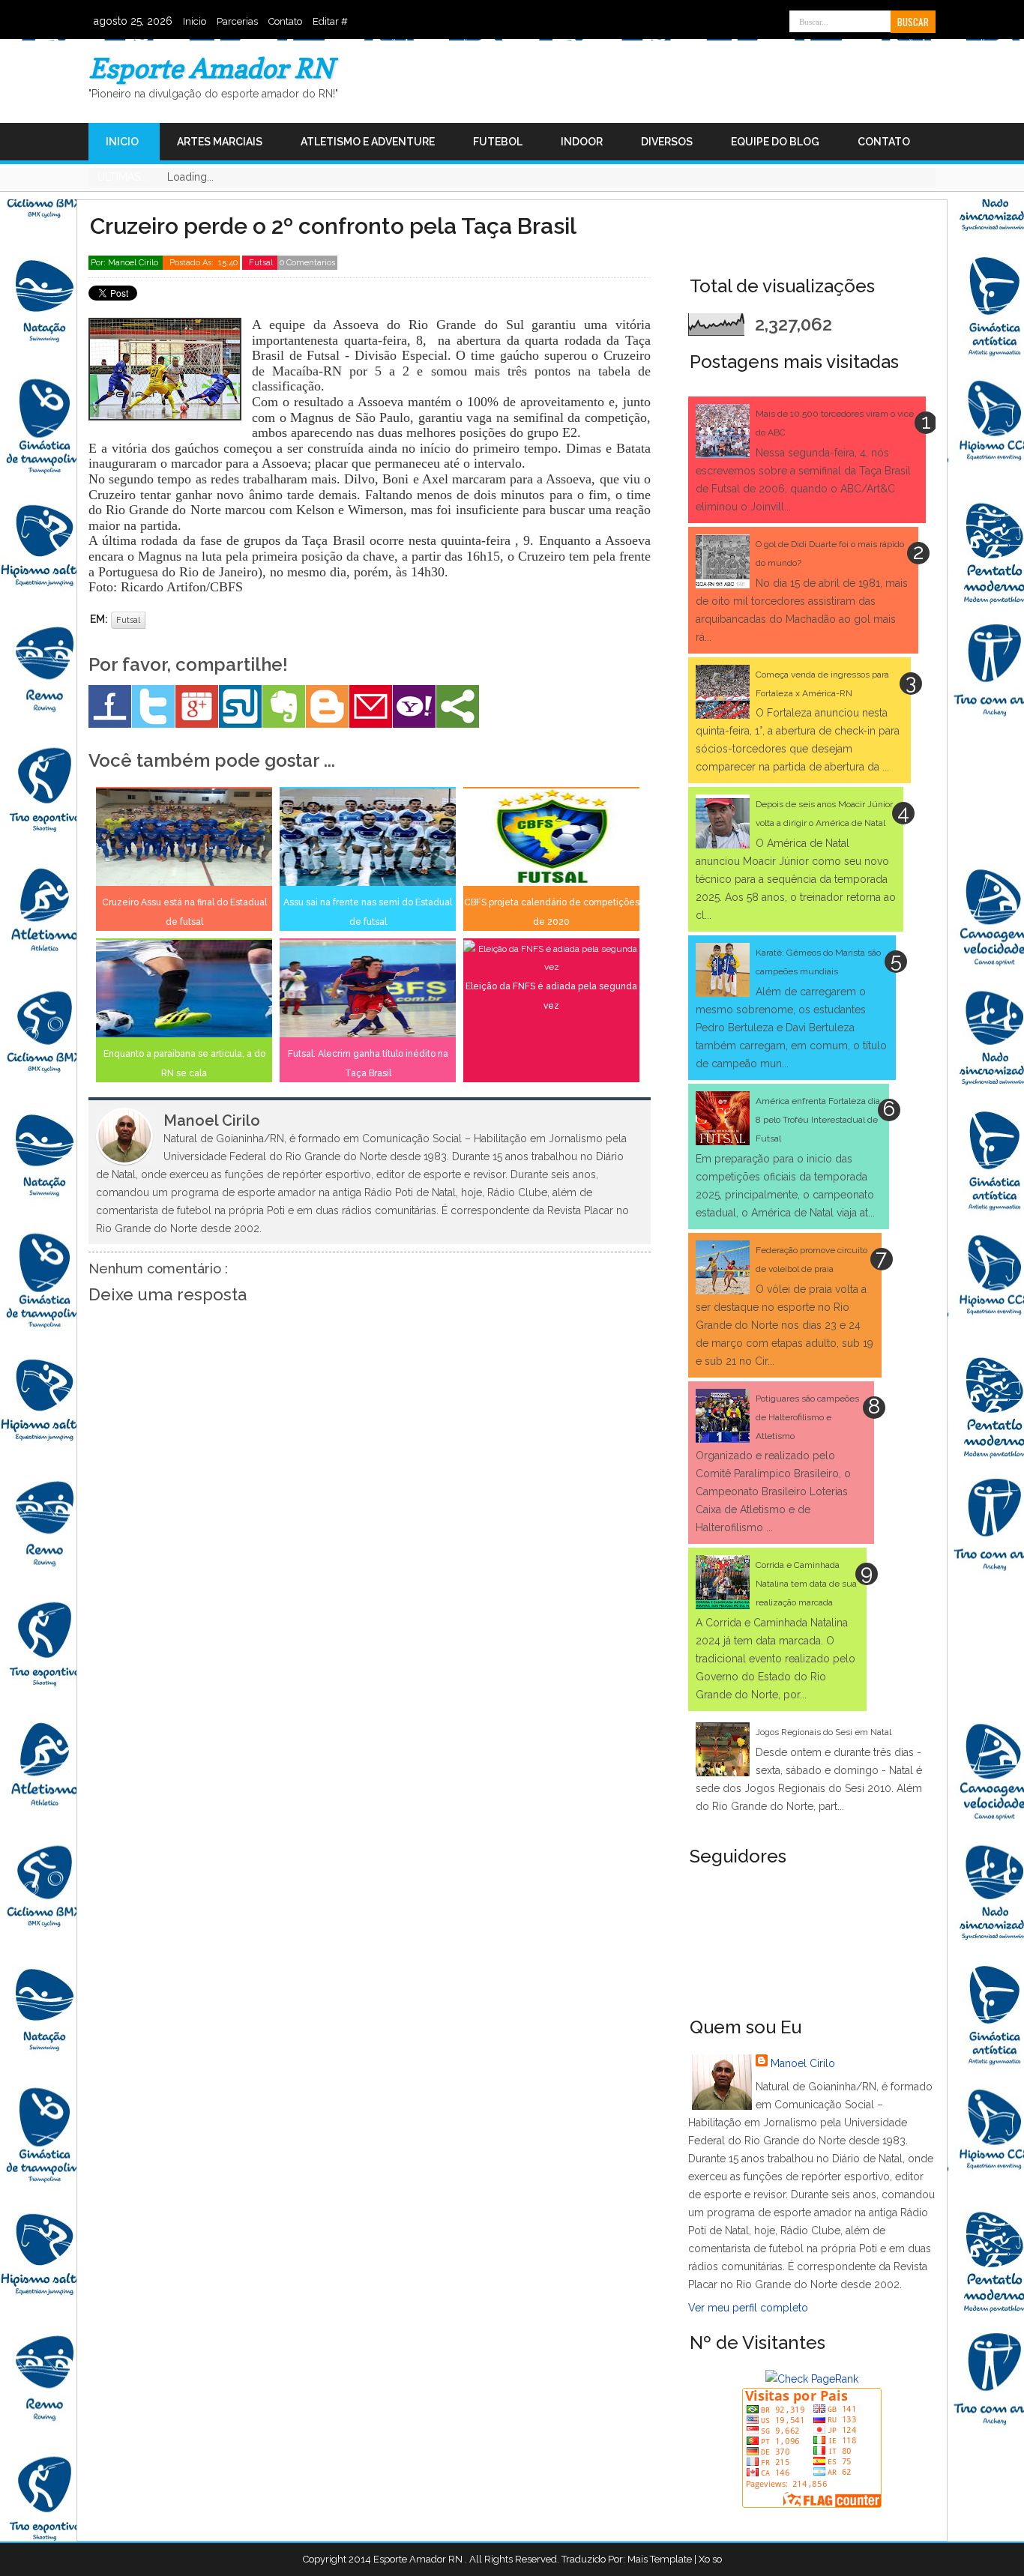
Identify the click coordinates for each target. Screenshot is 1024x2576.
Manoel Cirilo (803, 2063)
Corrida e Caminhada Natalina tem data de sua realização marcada (806, 1584)
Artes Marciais (220, 142)
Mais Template (660, 2559)
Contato (285, 21)
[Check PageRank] (812, 2379)
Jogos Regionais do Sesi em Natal (823, 1732)
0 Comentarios (307, 263)
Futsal (262, 263)
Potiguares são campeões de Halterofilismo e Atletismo (807, 1417)
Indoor (582, 142)
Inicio (195, 21)
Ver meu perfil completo (748, 2308)
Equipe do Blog (775, 142)
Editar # (330, 21)
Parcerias (237, 21)
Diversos (667, 142)
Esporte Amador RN (211, 68)
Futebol (498, 142)
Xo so (710, 2559)
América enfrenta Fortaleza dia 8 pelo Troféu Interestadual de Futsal (818, 1120)
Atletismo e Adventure (368, 142)
